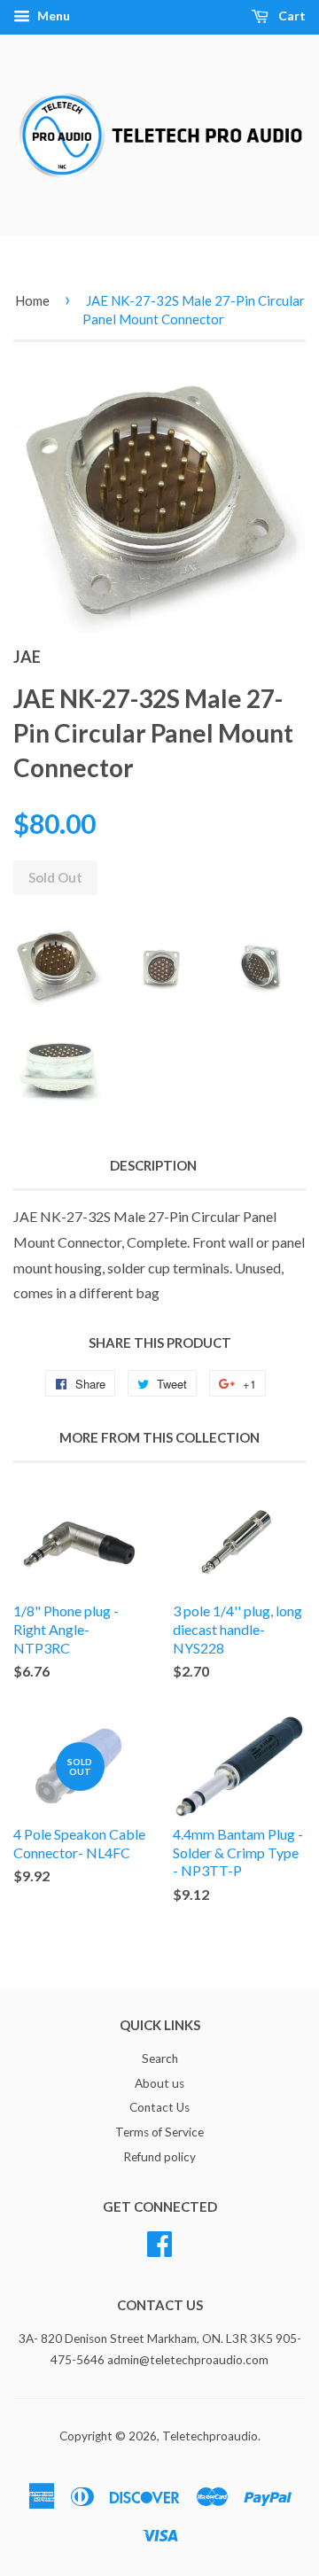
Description (153, 1165)
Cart (291, 16)
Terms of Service (159, 2132)
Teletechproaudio (210, 2436)
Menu (52, 16)
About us (159, 2083)
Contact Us (159, 2107)
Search (160, 2058)
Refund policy (159, 2157)
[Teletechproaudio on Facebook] (159, 2241)
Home (32, 300)
